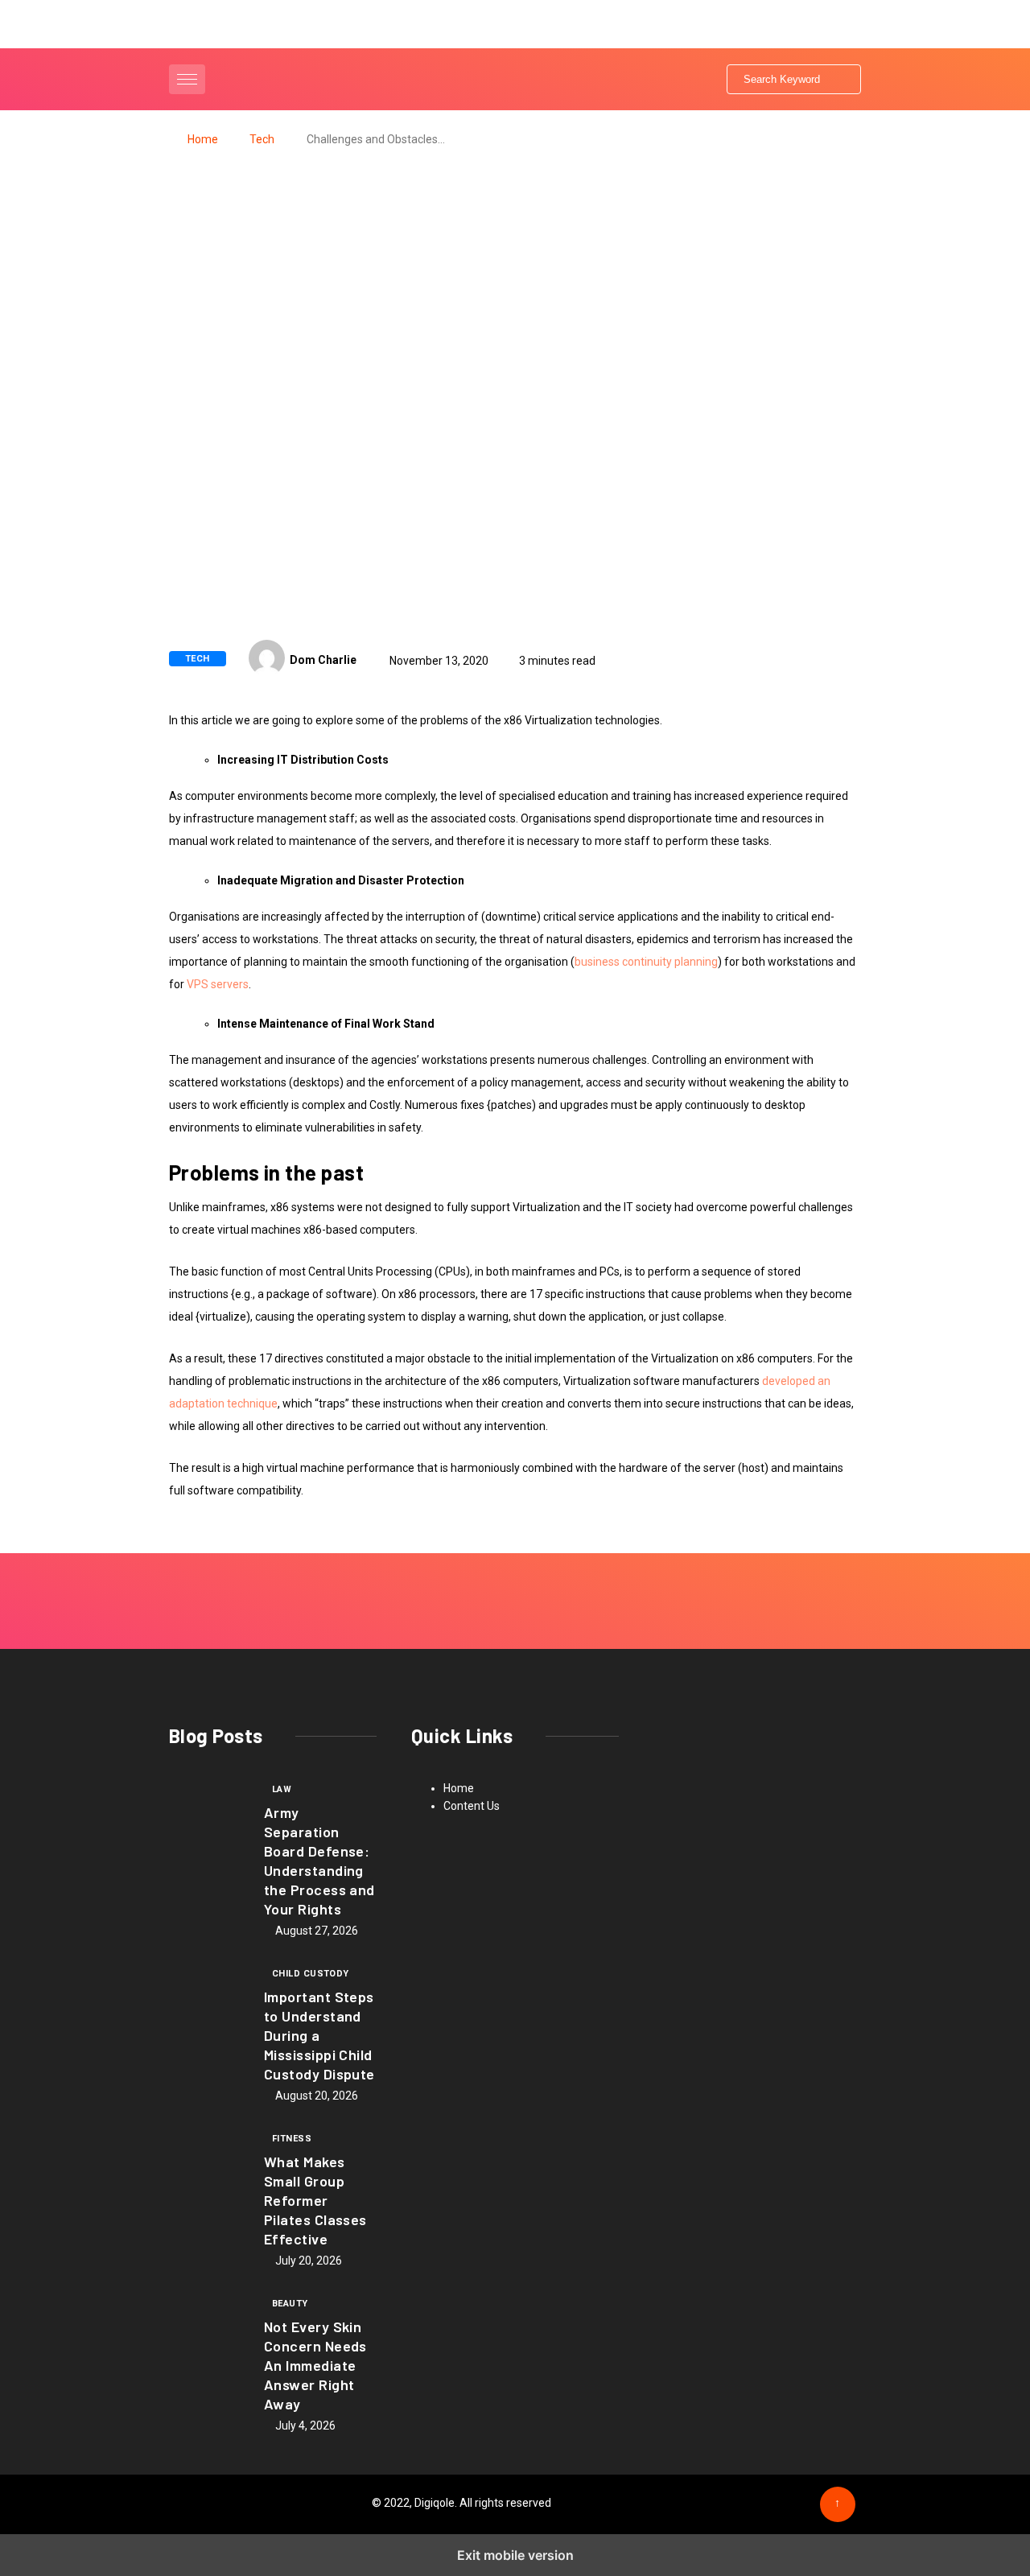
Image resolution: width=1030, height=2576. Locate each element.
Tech (262, 139)
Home (203, 139)
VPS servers (218, 984)
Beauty (290, 2304)
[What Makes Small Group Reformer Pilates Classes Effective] (208, 2165)
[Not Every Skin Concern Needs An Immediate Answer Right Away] (208, 2330)
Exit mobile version (515, 2555)
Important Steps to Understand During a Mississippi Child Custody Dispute (319, 2035)
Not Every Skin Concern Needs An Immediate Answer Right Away (315, 2365)
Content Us (472, 1806)
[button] (189, 79)
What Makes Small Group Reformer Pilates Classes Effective (315, 2200)
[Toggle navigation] (187, 79)
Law (282, 1789)
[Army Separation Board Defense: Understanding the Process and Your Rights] (208, 1816)
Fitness (292, 2139)
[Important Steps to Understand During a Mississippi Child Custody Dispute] (208, 2000)
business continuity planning (646, 962)
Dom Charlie (323, 660)
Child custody (311, 1974)
